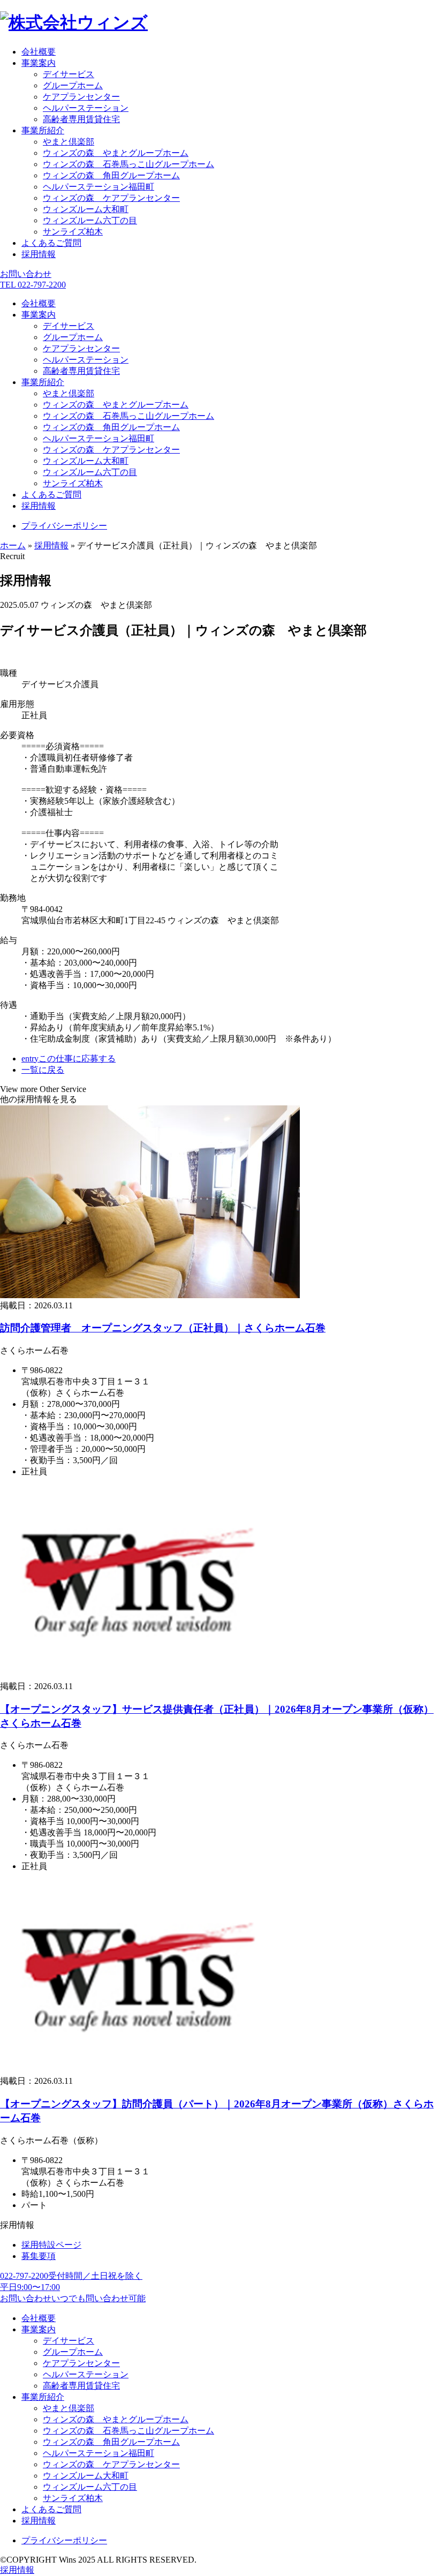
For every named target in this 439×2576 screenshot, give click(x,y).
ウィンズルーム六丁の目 (90, 220)
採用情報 (39, 254)
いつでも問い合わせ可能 (73, 2298)
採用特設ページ (51, 2245)
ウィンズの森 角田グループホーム (111, 175)
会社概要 (39, 52)
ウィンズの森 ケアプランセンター (111, 198)
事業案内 (39, 63)
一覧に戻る (43, 1070)
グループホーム (73, 85)
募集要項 (39, 2256)
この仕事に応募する (69, 1059)
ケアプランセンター (81, 97)
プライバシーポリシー (64, 526)
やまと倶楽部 (69, 142)
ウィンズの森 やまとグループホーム (116, 153)
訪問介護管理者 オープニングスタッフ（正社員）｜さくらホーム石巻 (163, 1328)
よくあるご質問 (51, 243)
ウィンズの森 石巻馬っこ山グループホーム (128, 164)
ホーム (13, 545)
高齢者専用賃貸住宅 (81, 119)
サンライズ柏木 (73, 232)
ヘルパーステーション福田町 (99, 187)
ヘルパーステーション (86, 108)
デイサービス (69, 74)
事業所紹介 (43, 130)
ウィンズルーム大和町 (86, 209)
